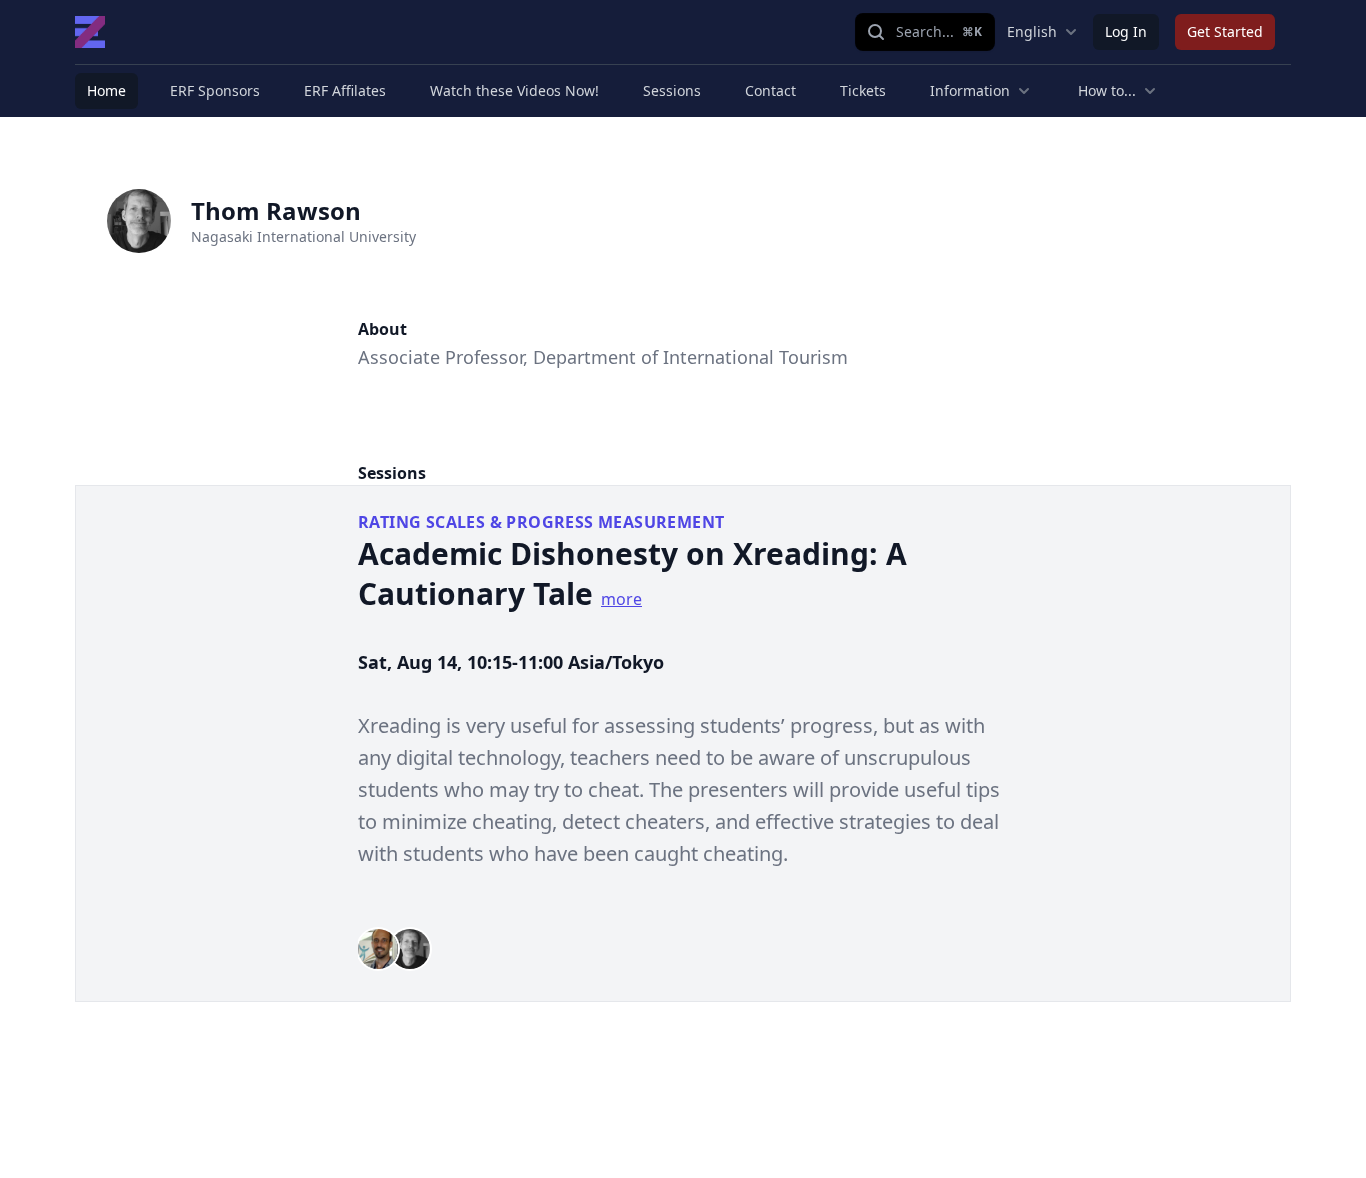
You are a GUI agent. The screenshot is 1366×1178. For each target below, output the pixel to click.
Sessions (672, 90)
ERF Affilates (345, 90)
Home (106, 90)
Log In (1126, 31)
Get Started (1225, 31)
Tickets (863, 90)
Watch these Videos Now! (514, 90)
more (621, 599)
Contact (770, 90)
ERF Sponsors (215, 90)
